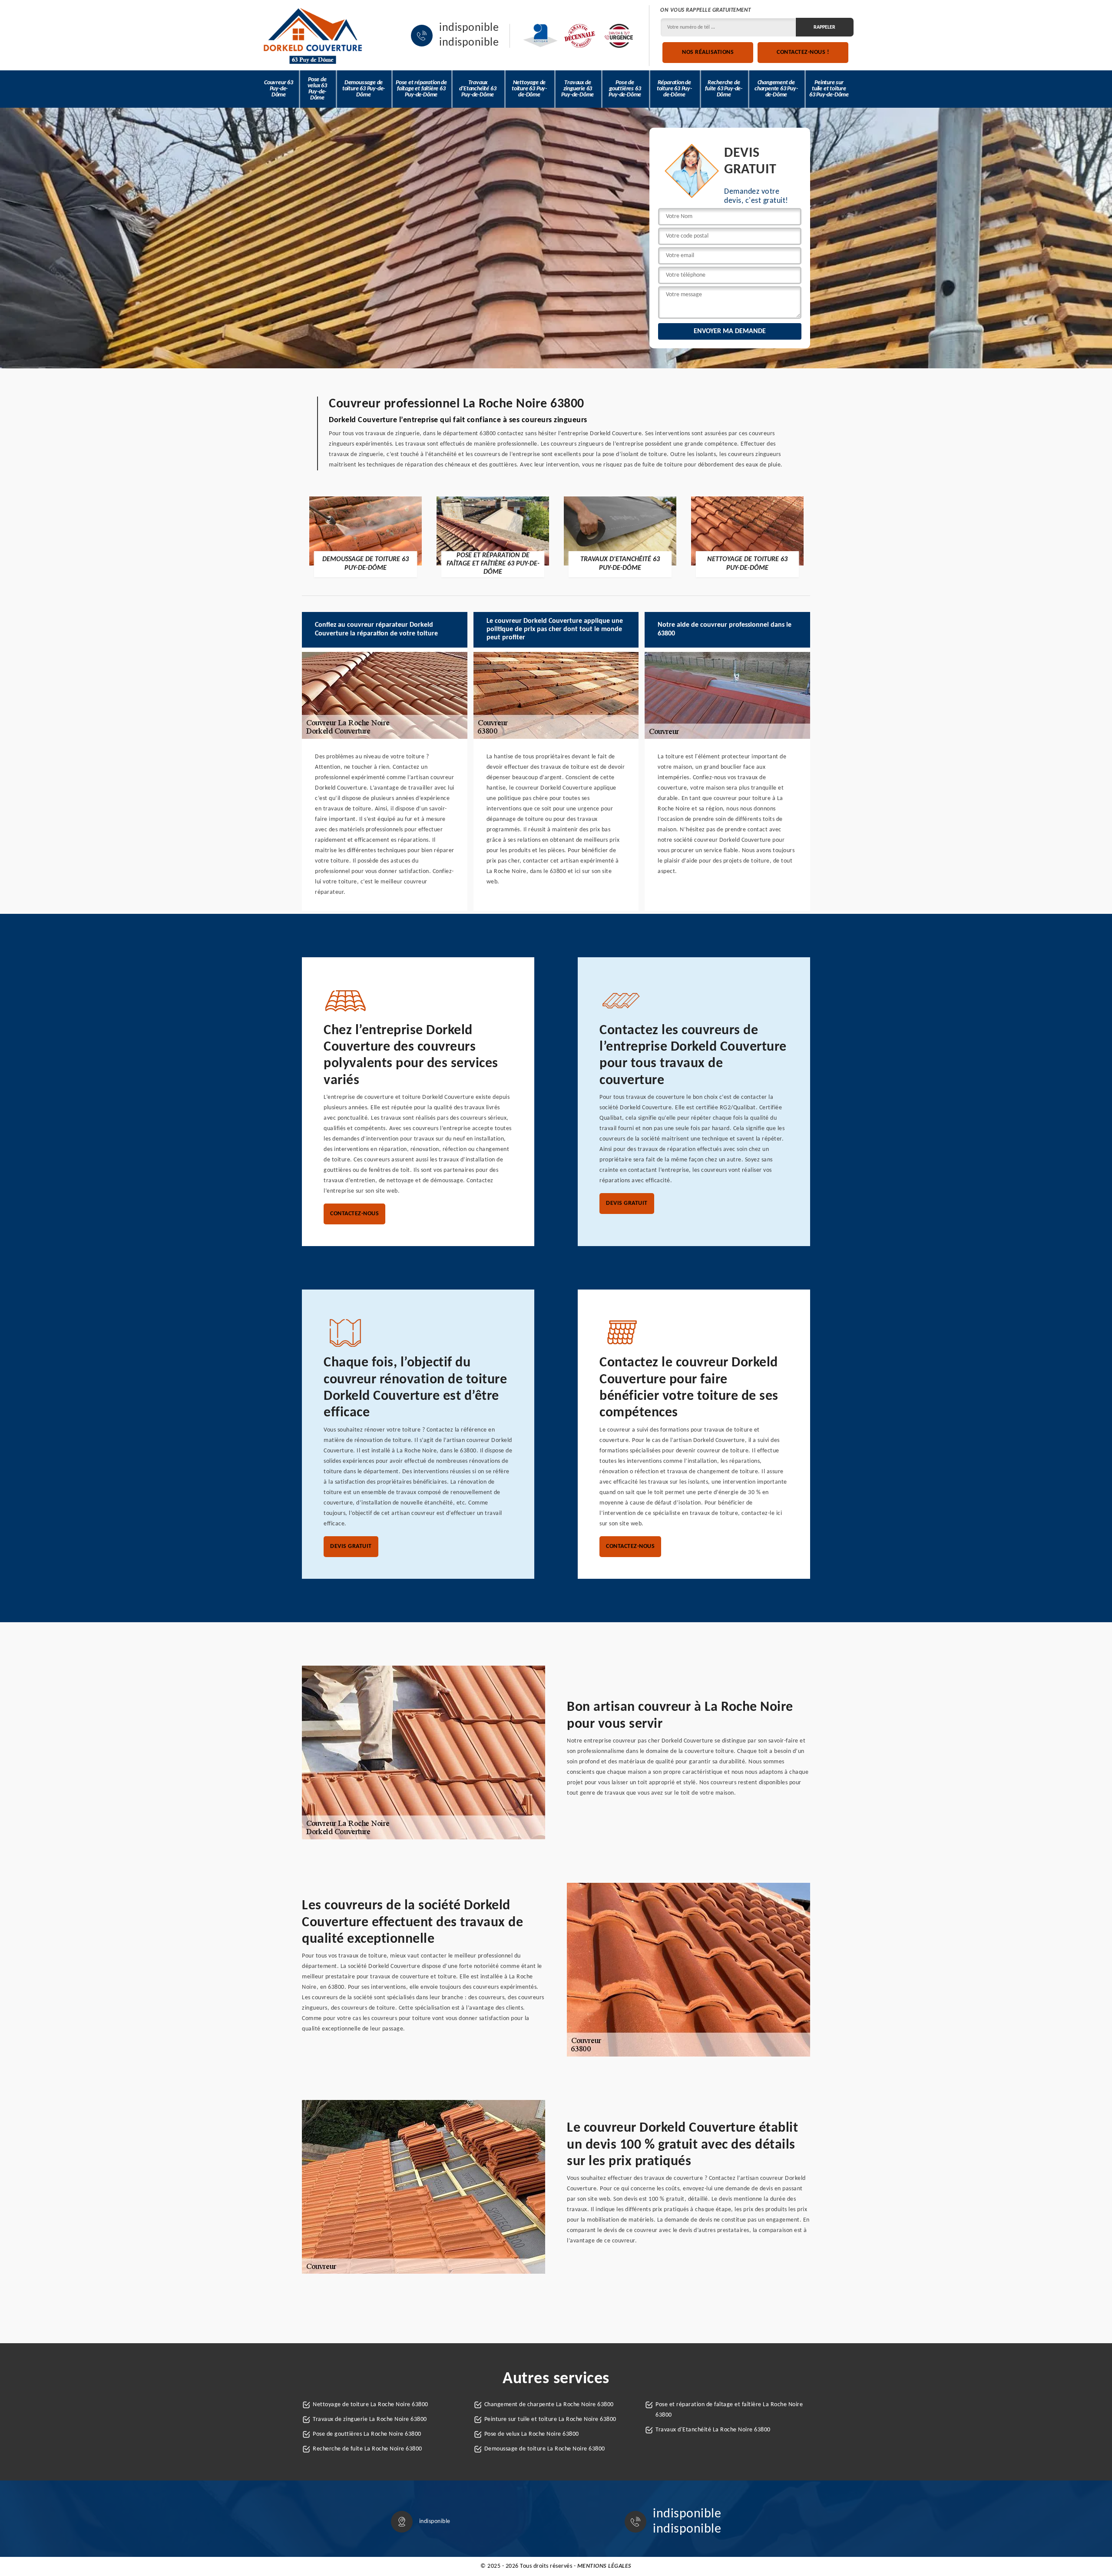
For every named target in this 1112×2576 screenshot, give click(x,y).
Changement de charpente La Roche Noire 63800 (549, 2405)
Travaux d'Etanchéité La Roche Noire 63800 (713, 2430)
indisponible (469, 28)
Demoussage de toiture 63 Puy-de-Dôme (364, 89)
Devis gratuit (627, 1203)
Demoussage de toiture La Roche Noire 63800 (545, 2449)
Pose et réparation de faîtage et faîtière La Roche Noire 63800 (729, 2410)
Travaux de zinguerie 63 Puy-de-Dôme (578, 89)
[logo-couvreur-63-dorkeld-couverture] (313, 36)
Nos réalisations (708, 52)
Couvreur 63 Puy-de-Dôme (279, 89)
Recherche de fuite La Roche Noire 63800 (367, 2449)
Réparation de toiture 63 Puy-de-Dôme (674, 89)
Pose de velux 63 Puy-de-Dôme (317, 89)
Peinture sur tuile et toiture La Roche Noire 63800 (550, 2419)
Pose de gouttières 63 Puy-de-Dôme (625, 89)
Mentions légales (604, 2566)
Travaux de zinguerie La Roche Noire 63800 (370, 2419)
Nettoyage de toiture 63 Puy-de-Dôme (529, 89)
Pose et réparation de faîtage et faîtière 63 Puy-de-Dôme (421, 89)
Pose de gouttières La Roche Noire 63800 (367, 2434)
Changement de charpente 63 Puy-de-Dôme (776, 89)
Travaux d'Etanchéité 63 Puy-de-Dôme (478, 89)
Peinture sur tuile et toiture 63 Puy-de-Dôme (829, 89)
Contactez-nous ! (803, 52)
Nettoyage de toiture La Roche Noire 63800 (371, 2405)
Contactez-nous (354, 1214)
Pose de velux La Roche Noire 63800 (532, 2434)
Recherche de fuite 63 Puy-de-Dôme (724, 89)
